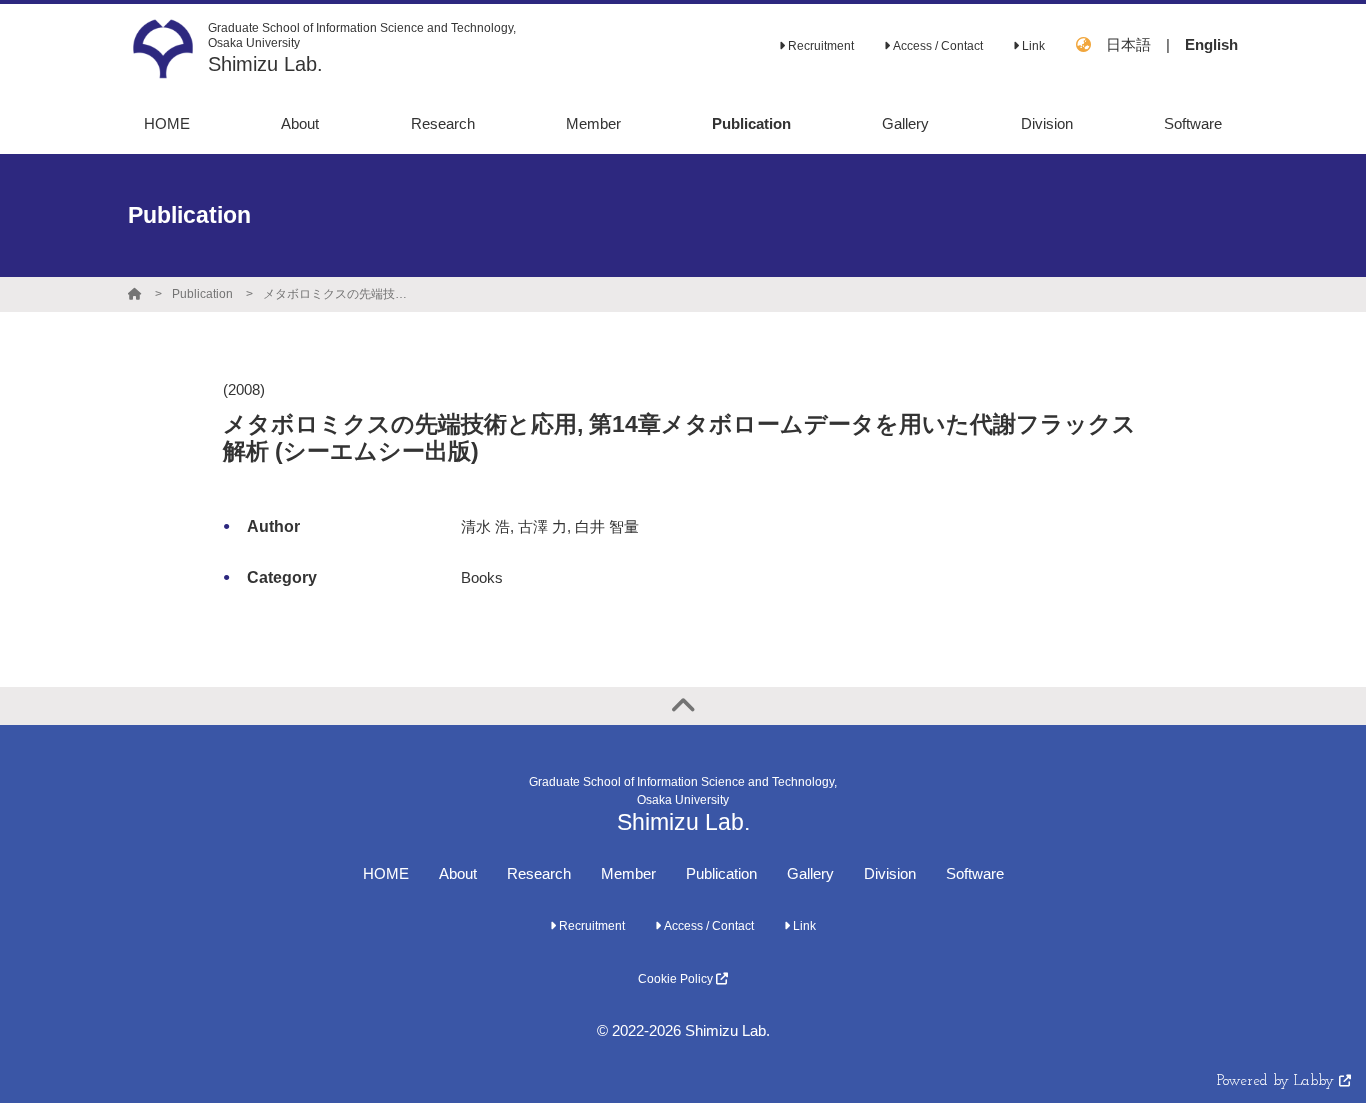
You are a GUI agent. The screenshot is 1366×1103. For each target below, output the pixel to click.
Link (1032, 46)
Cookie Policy (677, 979)
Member (628, 873)
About (458, 873)
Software (975, 873)
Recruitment (819, 46)
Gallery (810, 873)
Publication (202, 294)
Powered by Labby (1278, 1081)
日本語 (1128, 44)
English (1211, 44)
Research (539, 873)
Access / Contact (936, 46)
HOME (386, 873)
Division (890, 873)
